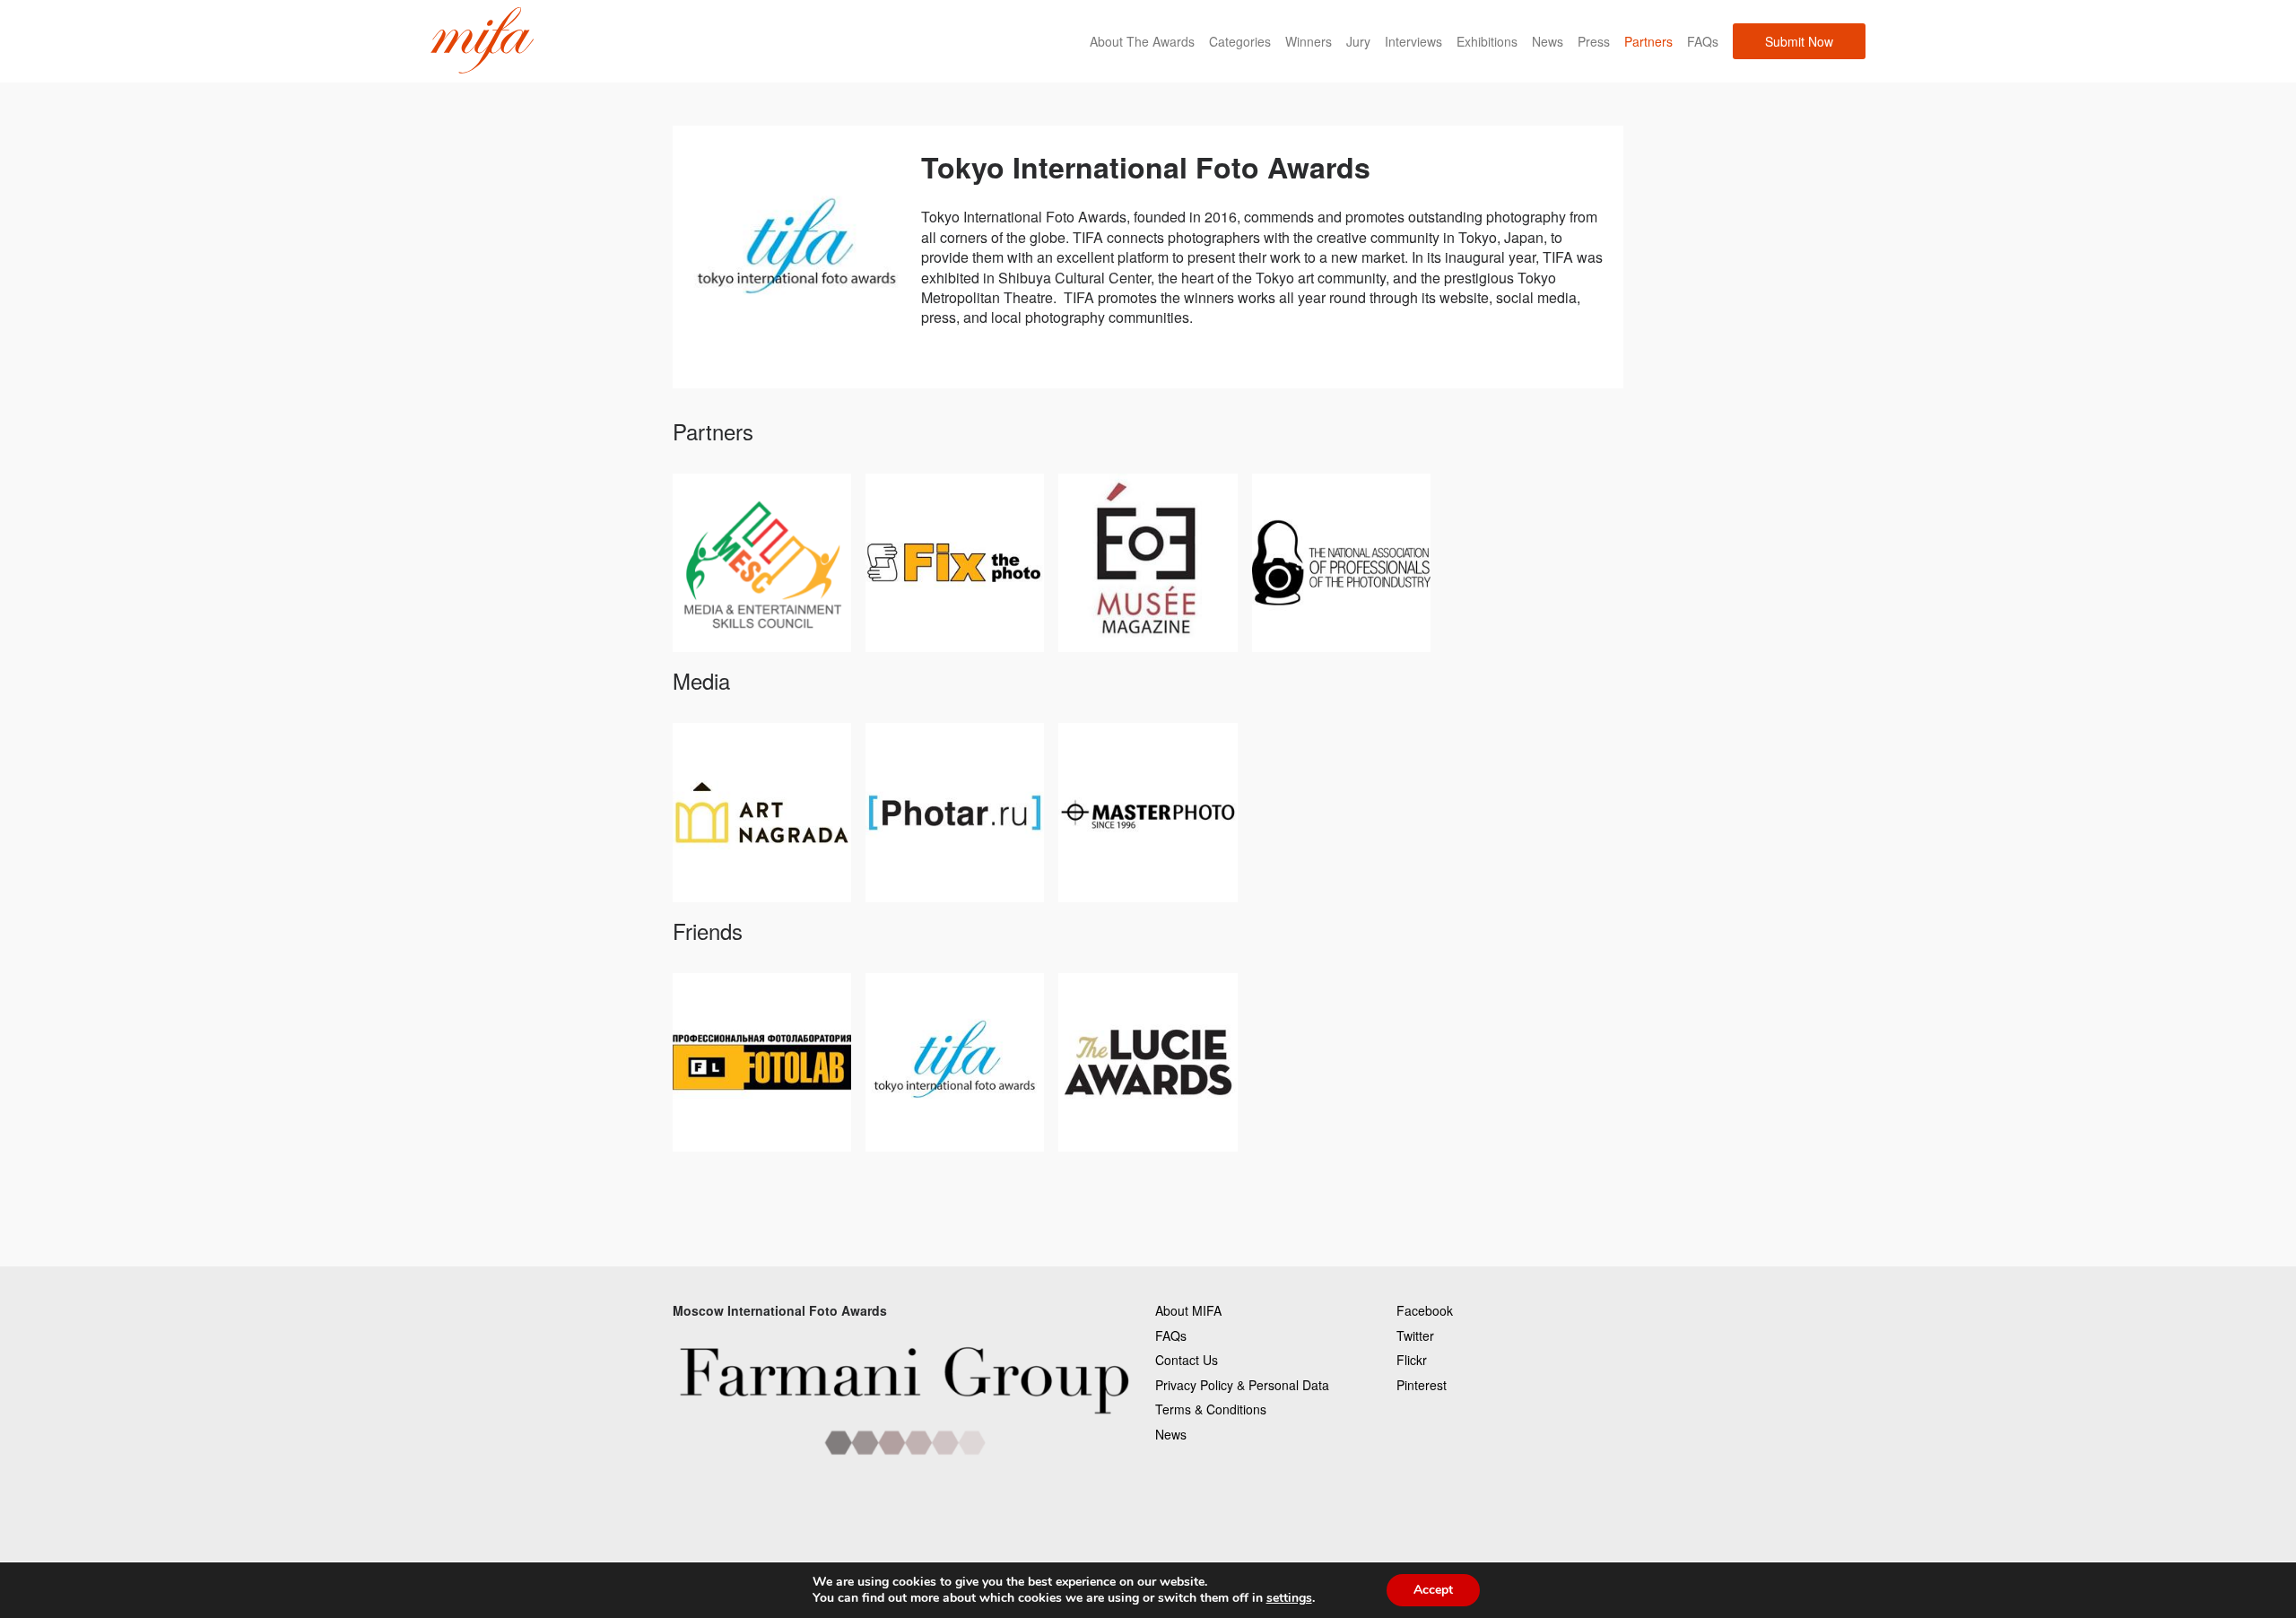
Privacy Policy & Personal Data (1242, 1385)
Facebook (1425, 1310)
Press (1594, 41)
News (1548, 41)
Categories (1240, 41)
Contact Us (1187, 1360)
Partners (1648, 41)
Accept (1433, 1590)
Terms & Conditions (1211, 1409)
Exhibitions (1487, 41)
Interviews (1413, 41)
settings (1289, 1598)
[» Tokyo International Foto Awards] (482, 41)
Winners (1309, 41)
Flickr (1412, 1360)
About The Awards (1142, 41)
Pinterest (1422, 1385)
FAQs (1703, 41)
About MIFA (1188, 1310)
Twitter (1415, 1335)
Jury (1358, 41)
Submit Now (1799, 41)
